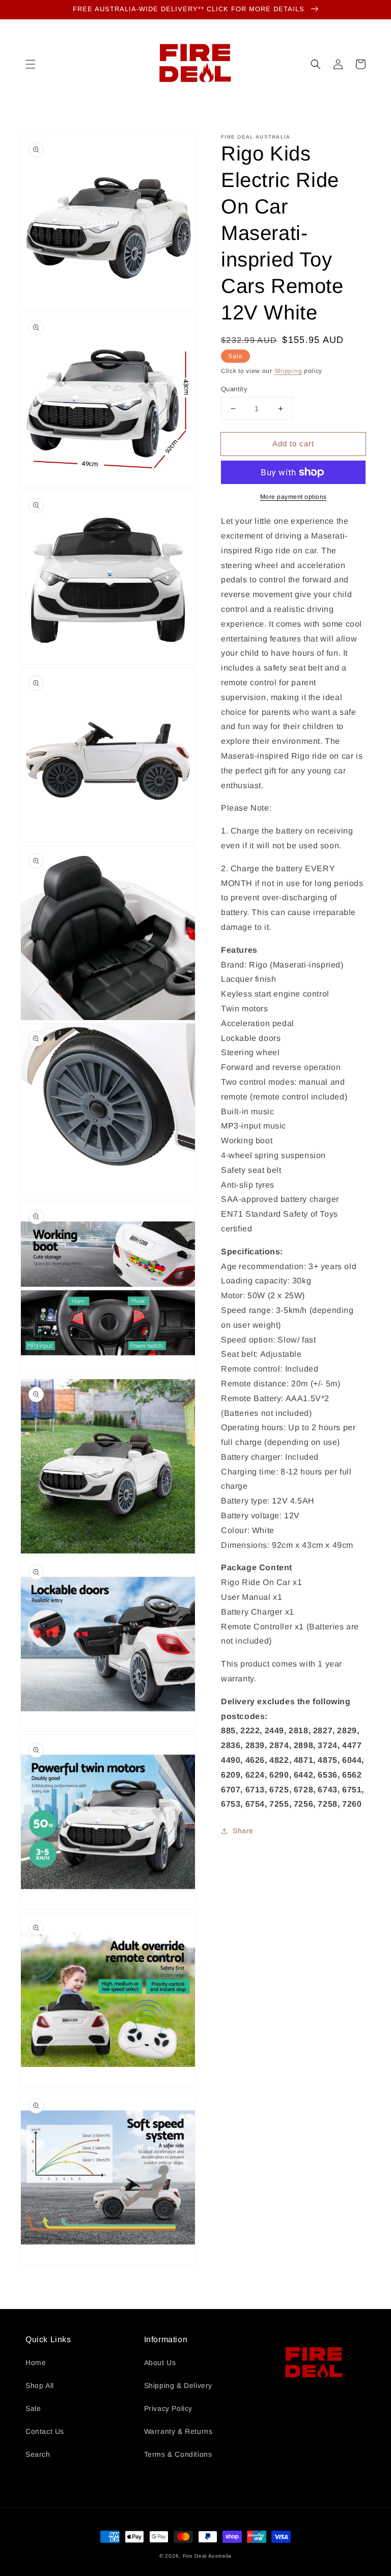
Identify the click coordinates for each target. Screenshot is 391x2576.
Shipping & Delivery (178, 2385)
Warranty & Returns (178, 2431)
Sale (33, 2408)
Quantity (234, 389)
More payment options (294, 497)
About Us (160, 2363)
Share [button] (243, 1831)
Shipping (288, 371)
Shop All (40, 2385)
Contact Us (45, 2431)
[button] (31, 64)
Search (38, 2454)
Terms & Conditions (178, 2454)
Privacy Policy (168, 2408)
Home (36, 2363)
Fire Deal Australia (207, 2556)
